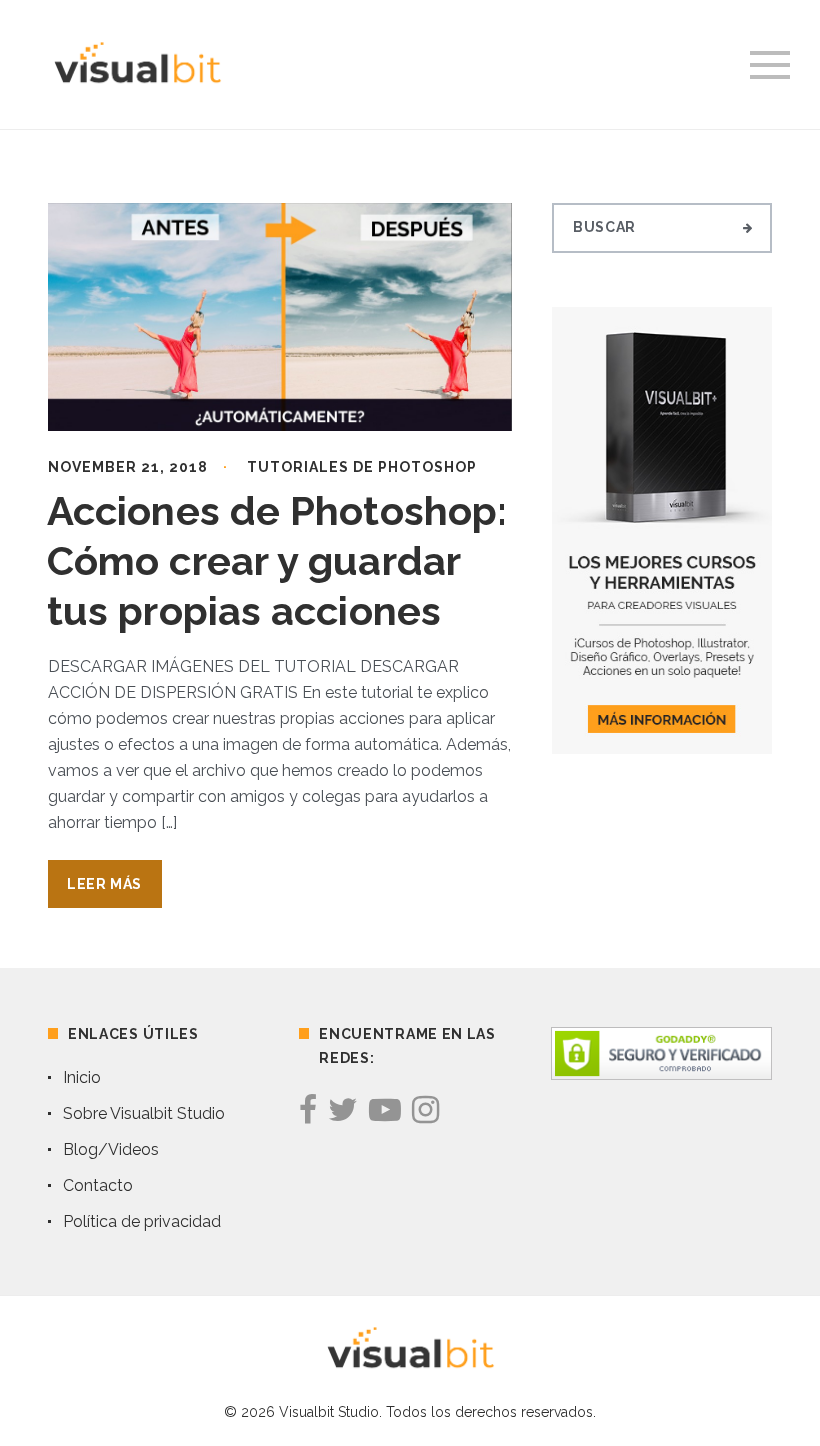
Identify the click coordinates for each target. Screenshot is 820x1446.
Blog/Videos (111, 1149)
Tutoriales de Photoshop (362, 467)
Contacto (98, 1185)
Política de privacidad (142, 1221)
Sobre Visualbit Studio (144, 1113)
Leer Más (104, 884)
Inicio (82, 1077)
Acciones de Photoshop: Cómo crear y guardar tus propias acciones (277, 560)
